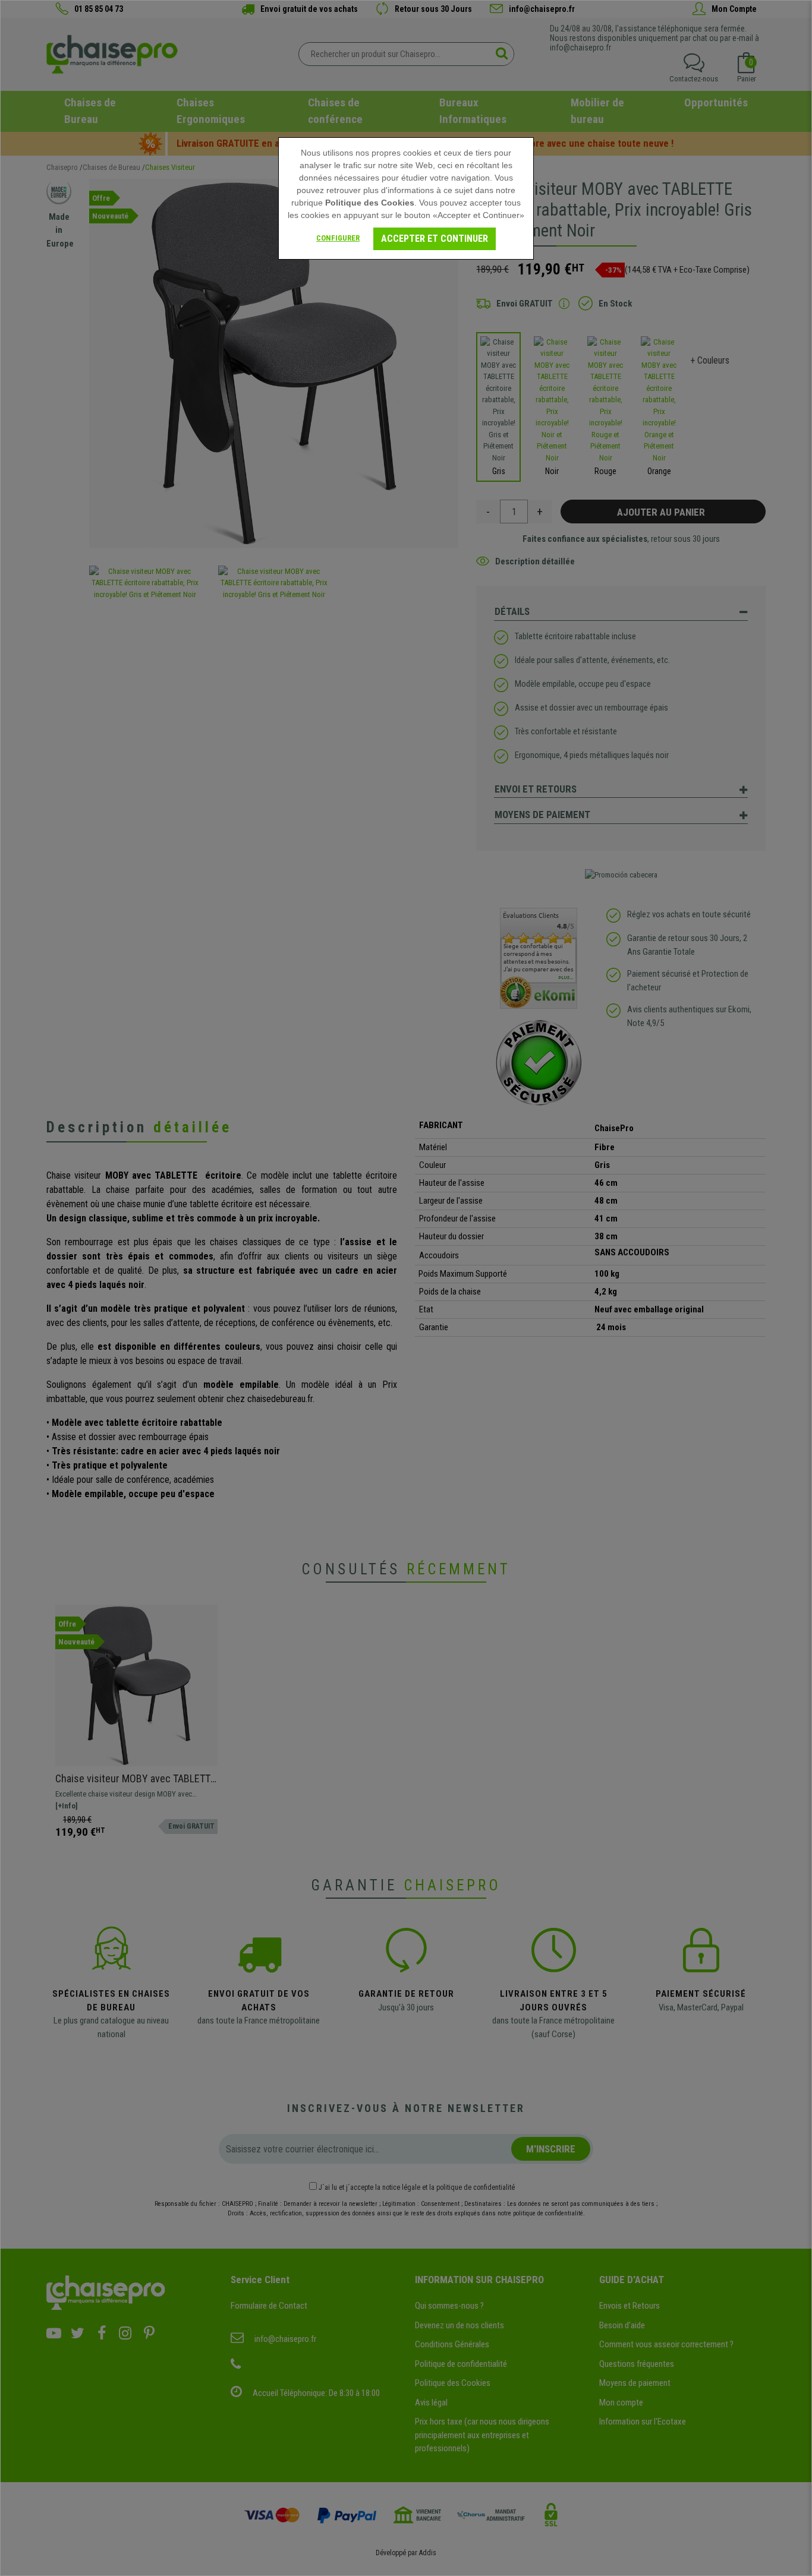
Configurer (338, 238)
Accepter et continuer (435, 239)
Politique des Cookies (370, 203)
